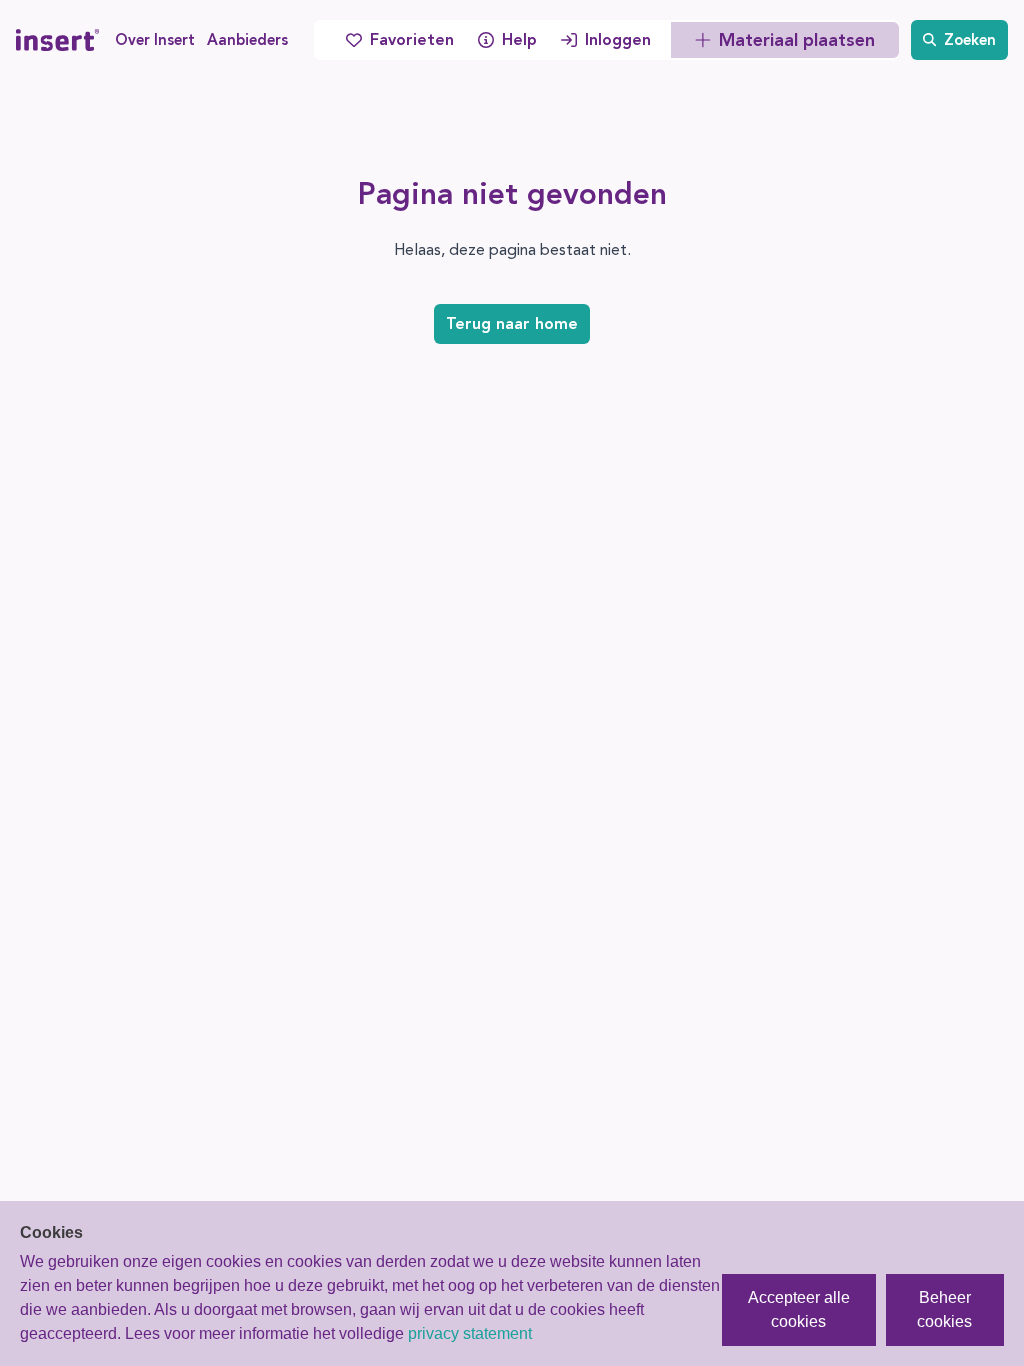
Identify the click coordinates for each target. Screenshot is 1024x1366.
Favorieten (412, 39)
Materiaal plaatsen (797, 40)
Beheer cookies (944, 1309)
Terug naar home (512, 323)
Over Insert (155, 40)
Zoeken (970, 40)
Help (519, 39)
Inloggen (618, 39)
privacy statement (470, 1333)
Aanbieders (247, 40)
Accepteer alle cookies (799, 1309)
